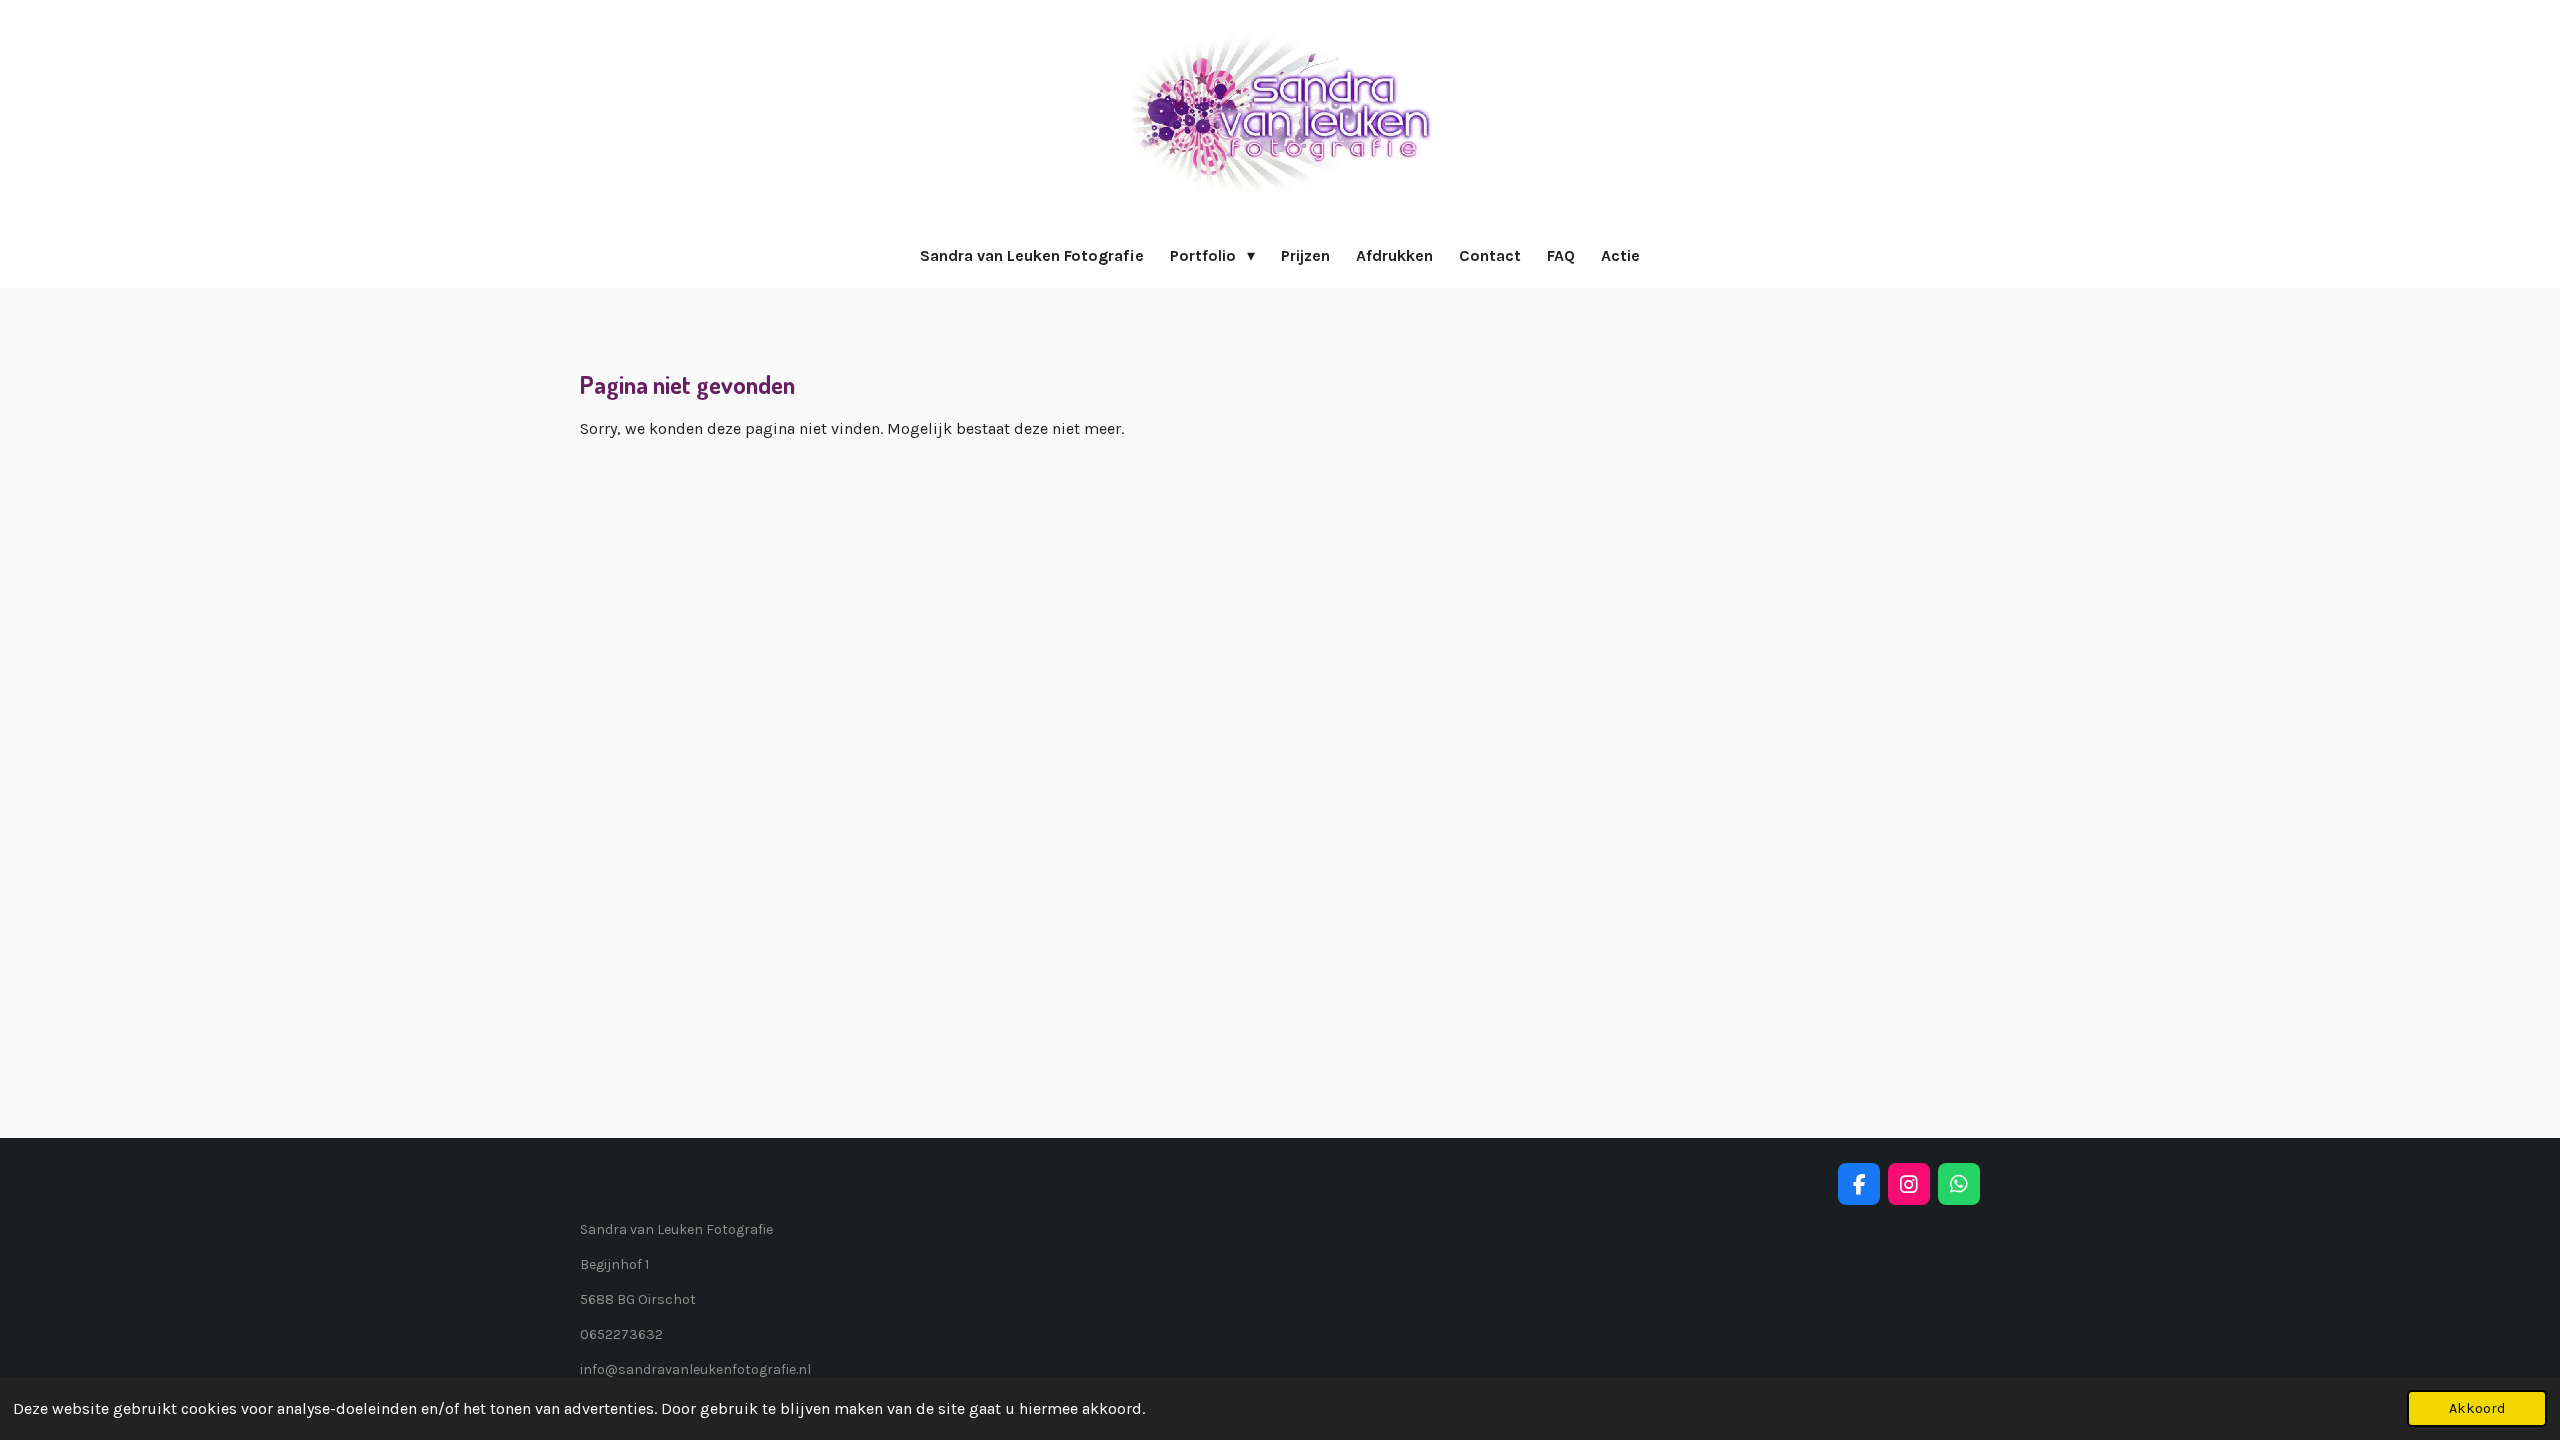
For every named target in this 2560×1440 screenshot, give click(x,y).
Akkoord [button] (2477, 1408)
